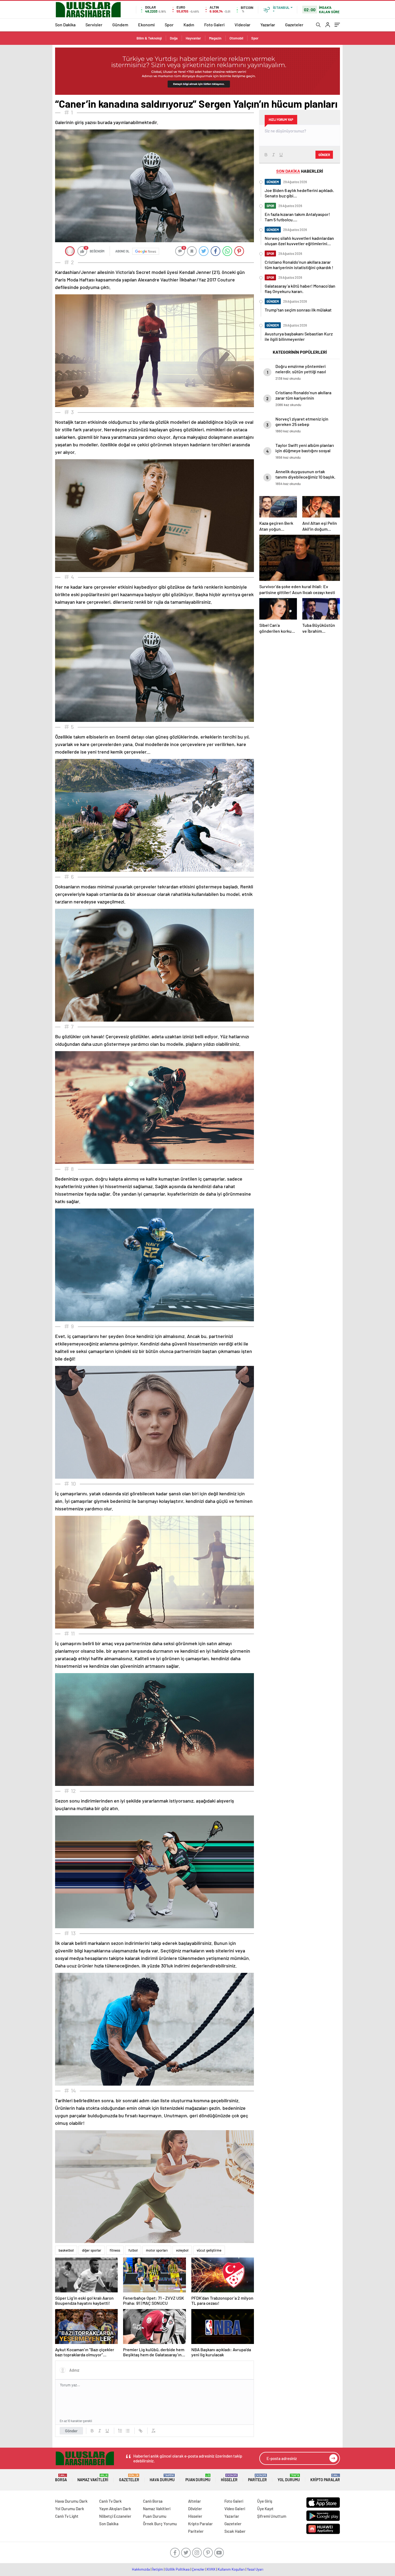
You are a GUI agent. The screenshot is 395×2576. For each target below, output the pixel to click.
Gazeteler (294, 25)
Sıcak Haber (235, 2531)
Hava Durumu (162, 2478)
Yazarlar (268, 25)
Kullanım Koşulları (231, 2569)
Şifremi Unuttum (272, 2516)
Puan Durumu (198, 2478)
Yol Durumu (289, 2478)
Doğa (174, 38)
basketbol (66, 2250)
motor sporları (157, 2250)
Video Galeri (235, 2509)
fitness (115, 2250)
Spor (169, 25)
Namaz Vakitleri (93, 2478)
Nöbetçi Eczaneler (115, 2516)
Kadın (189, 25)
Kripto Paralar (325, 2478)
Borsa (61, 2478)
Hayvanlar (193, 38)
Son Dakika (65, 25)
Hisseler (229, 2478)
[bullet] (128, 2431)
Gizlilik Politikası (177, 2569)
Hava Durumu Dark (71, 2501)
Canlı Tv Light (67, 2516)
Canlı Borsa (153, 2501)
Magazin (215, 38)
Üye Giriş (265, 2501)
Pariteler (257, 2478)
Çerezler (198, 2569)
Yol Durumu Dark (70, 2509)
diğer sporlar (92, 2250)
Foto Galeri (214, 25)
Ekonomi (146, 25)
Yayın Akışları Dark (115, 2509)
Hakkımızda (141, 2569)
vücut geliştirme (209, 2250)
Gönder (71, 2431)
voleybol (182, 2250)
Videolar (243, 25)
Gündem (120, 25)
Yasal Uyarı (255, 2569)
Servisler (94, 25)
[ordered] (120, 2431)
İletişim (158, 2569)
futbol (133, 2250)
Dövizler (195, 2509)
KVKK (211, 2569)
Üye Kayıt (265, 2509)
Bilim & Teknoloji (149, 38)
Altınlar (195, 2501)
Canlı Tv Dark (110, 2501)
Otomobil (236, 38)
